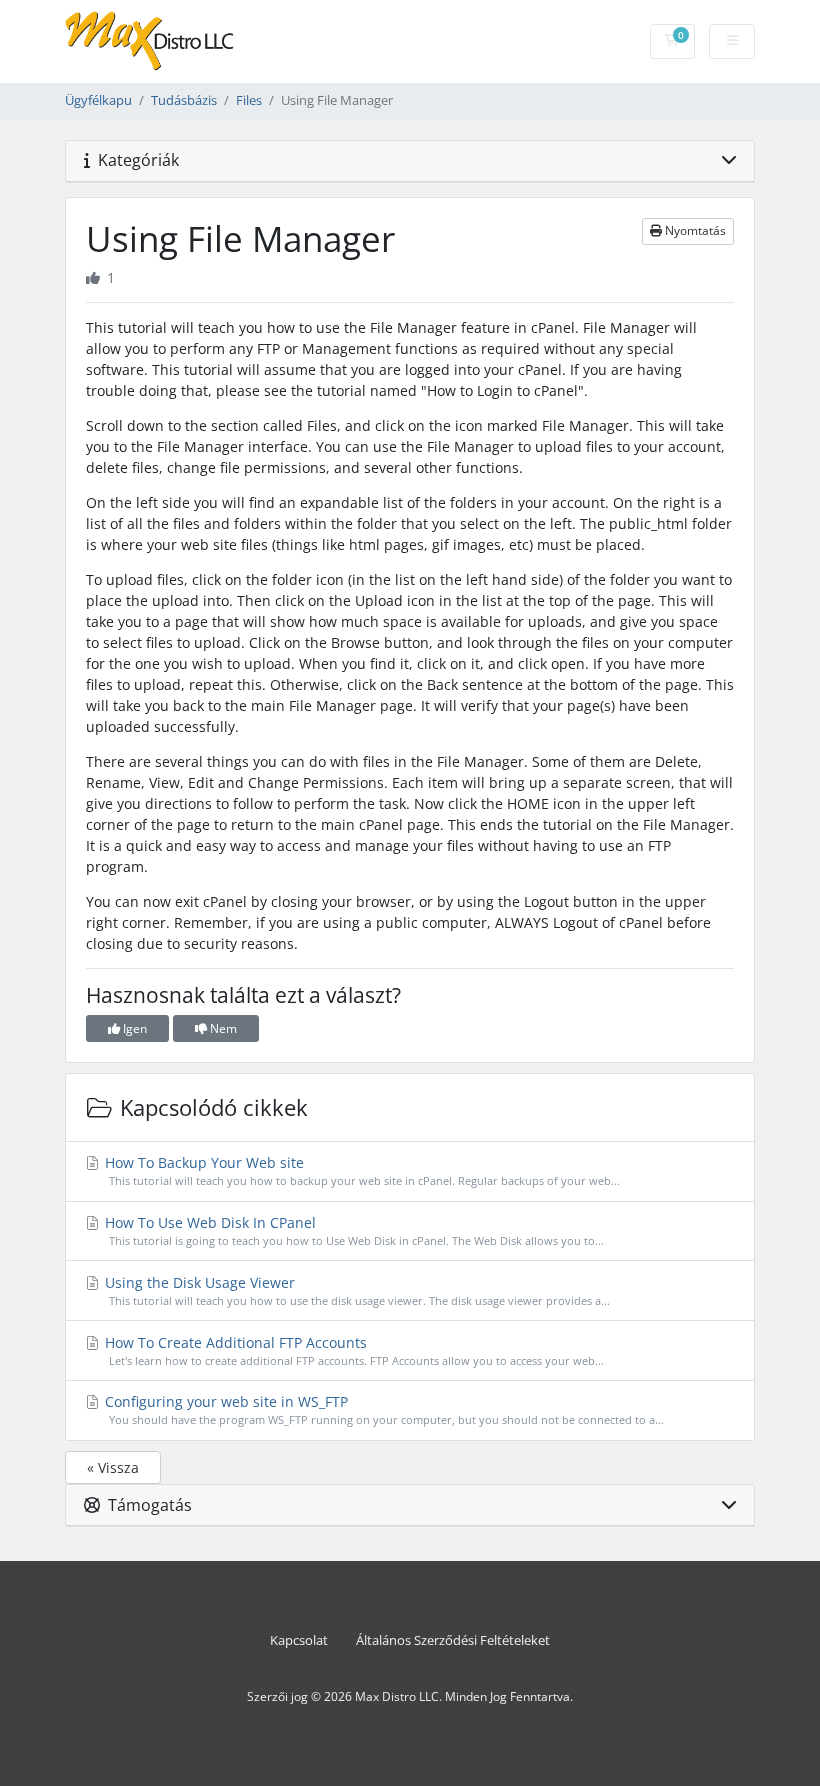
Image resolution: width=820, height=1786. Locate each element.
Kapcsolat (299, 1640)
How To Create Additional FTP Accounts (352, 1350)
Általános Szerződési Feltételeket (453, 1640)
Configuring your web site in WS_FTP (382, 1409)
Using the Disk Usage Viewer (355, 1290)
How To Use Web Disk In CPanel (352, 1230)
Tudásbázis (184, 100)
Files (249, 100)
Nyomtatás (694, 230)
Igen (133, 1028)
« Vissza (113, 1467)
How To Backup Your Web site (360, 1170)
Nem (222, 1028)
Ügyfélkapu (98, 100)
